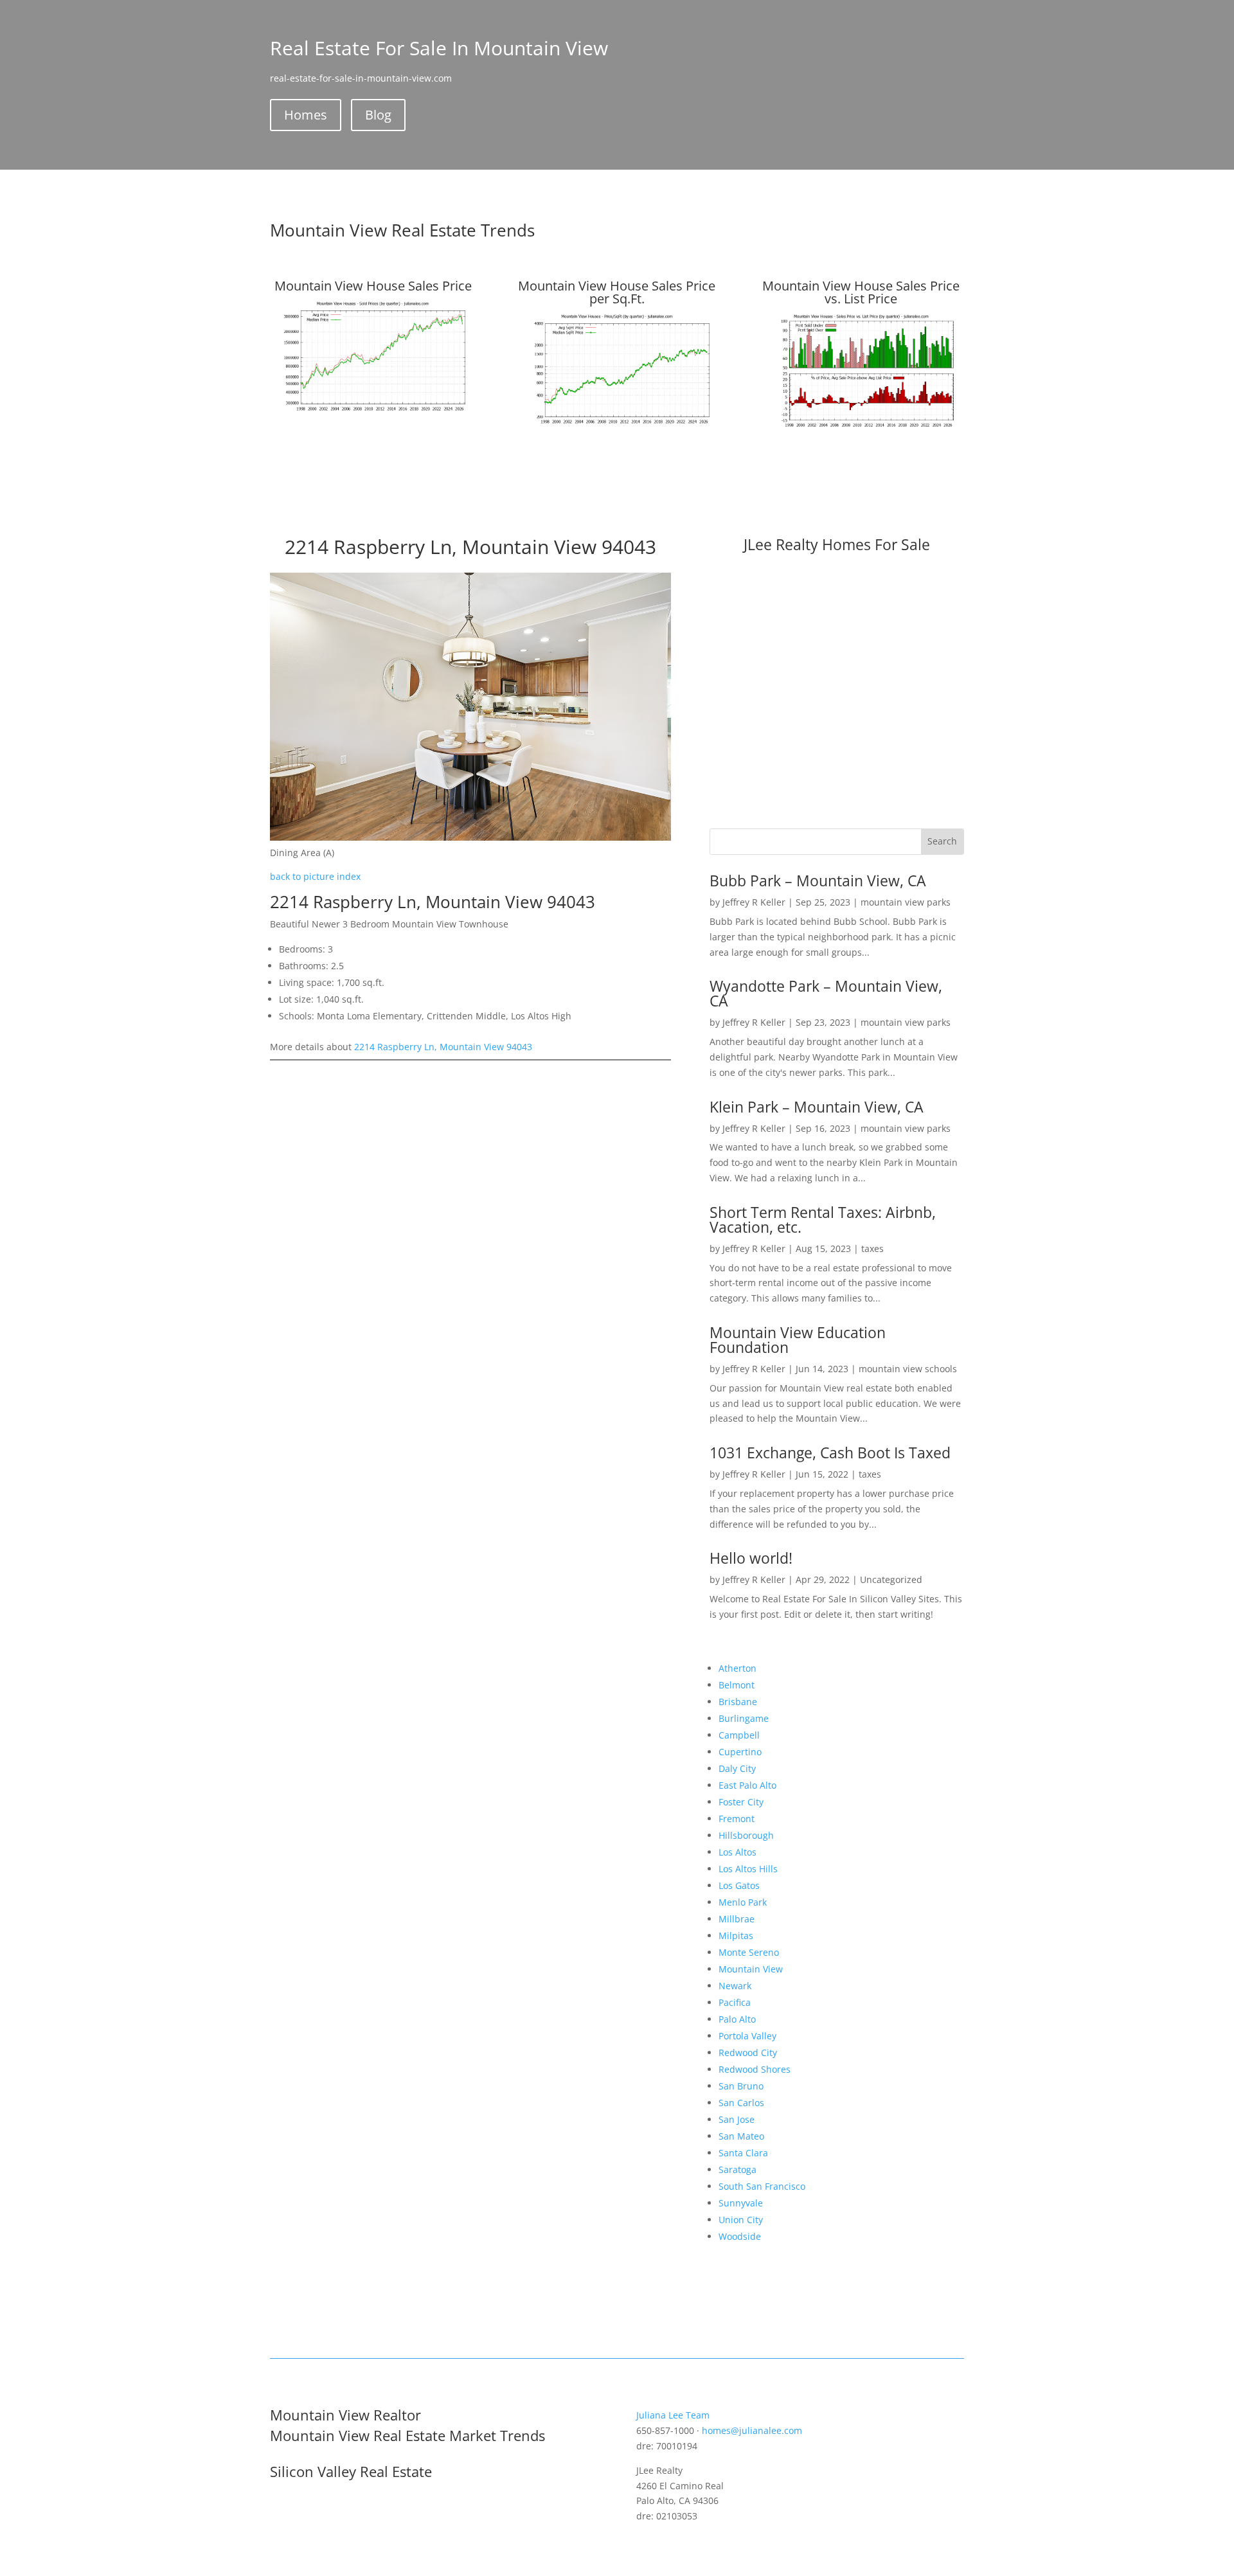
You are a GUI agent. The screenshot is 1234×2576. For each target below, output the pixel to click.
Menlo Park (743, 1902)
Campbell (739, 1735)
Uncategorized (891, 1579)
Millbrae (737, 1919)
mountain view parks (906, 902)
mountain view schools (908, 1369)
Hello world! (751, 1558)
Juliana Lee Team (673, 2415)
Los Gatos (739, 1885)
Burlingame (744, 1718)
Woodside (740, 2236)
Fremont (737, 1819)
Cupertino (740, 1752)
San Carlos (741, 2103)
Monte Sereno (749, 1952)
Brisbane (738, 1702)
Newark (735, 1986)
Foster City (741, 1802)
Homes (306, 115)
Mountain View (751, 1969)
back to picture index (315, 876)
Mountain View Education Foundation (798, 1340)
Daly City (737, 1768)
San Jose (737, 2119)
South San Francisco (762, 2186)
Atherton (738, 1668)
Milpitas (736, 1936)
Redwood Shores (755, 2069)
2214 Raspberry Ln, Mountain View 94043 (443, 1047)
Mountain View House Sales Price (373, 286)
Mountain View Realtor (345, 2415)
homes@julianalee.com (752, 2430)
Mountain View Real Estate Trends (402, 230)
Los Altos (738, 1852)
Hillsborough (746, 1835)
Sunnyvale (741, 2203)
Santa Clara (743, 2153)
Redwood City (748, 2053)
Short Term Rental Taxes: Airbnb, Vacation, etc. (823, 1220)
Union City (741, 2220)
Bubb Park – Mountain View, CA (818, 881)
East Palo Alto (747, 1785)
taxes (872, 1248)
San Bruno (741, 2086)
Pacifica (735, 2002)
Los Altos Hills (748, 1869)
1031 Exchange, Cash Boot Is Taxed (830, 1453)
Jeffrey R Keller (754, 902)
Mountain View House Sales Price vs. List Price (861, 292)
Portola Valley (747, 2036)
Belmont (737, 1685)
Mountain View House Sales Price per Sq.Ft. (617, 292)
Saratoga (738, 2169)
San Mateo (741, 2136)
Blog (378, 115)
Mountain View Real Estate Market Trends (407, 2435)
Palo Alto (737, 2019)
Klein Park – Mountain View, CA (817, 1107)
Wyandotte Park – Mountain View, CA (826, 993)
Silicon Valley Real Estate (351, 2471)
